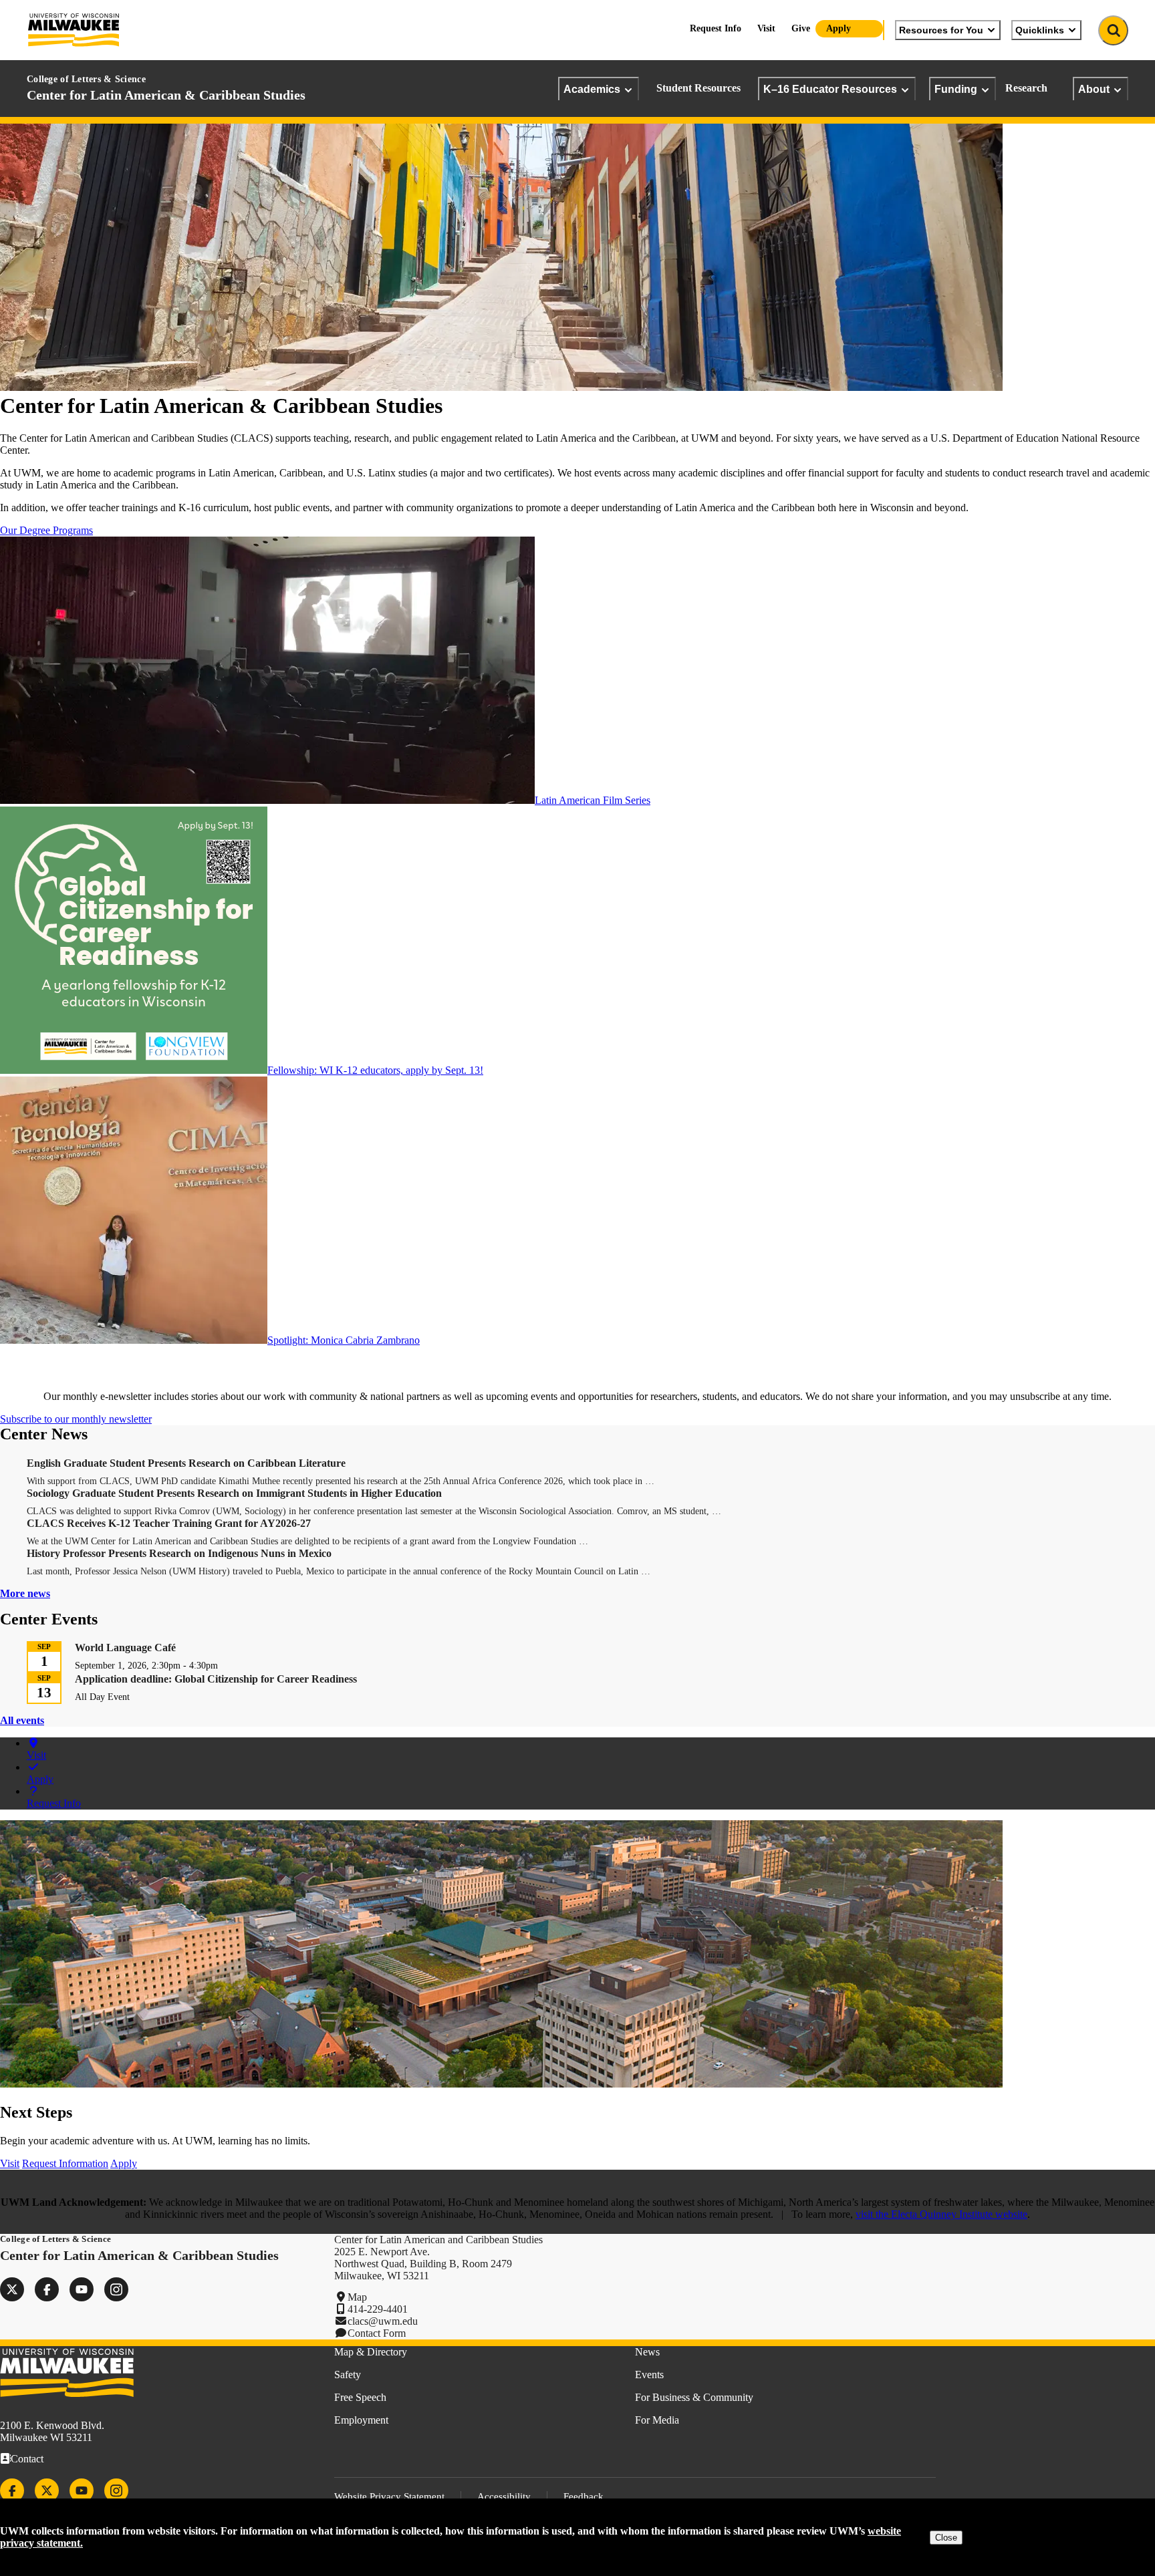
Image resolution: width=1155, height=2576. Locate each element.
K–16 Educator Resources (830, 89)
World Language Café (125, 1648)
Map (357, 2297)
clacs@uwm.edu (383, 2321)
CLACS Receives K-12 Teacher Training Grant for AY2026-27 (169, 1523)
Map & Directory (371, 2352)
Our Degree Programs (46, 530)
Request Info (716, 28)
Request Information (65, 2163)
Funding (956, 89)
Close (946, 2538)
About (1094, 89)
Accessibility (504, 2496)
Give (801, 28)
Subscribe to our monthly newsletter (76, 1419)
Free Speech (360, 2397)
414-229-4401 (378, 2309)
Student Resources (698, 88)
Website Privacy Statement (389, 2496)
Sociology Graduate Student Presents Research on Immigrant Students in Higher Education (234, 1493)
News (647, 2352)
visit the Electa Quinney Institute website (941, 2214)
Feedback (584, 2496)
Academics (592, 89)
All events (22, 1720)
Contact (27, 2459)
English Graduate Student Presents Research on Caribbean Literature (186, 1463)
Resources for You (941, 30)
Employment (361, 2420)
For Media (657, 2420)
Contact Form (377, 2333)
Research (1026, 88)
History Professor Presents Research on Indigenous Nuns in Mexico (179, 1553)
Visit (766, 28)
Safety (348, 2375)
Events (649, 2375)
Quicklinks (1040, 30)
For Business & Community (694, 2397)
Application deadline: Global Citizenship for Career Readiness (216, 1679)
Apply (839, 28)
